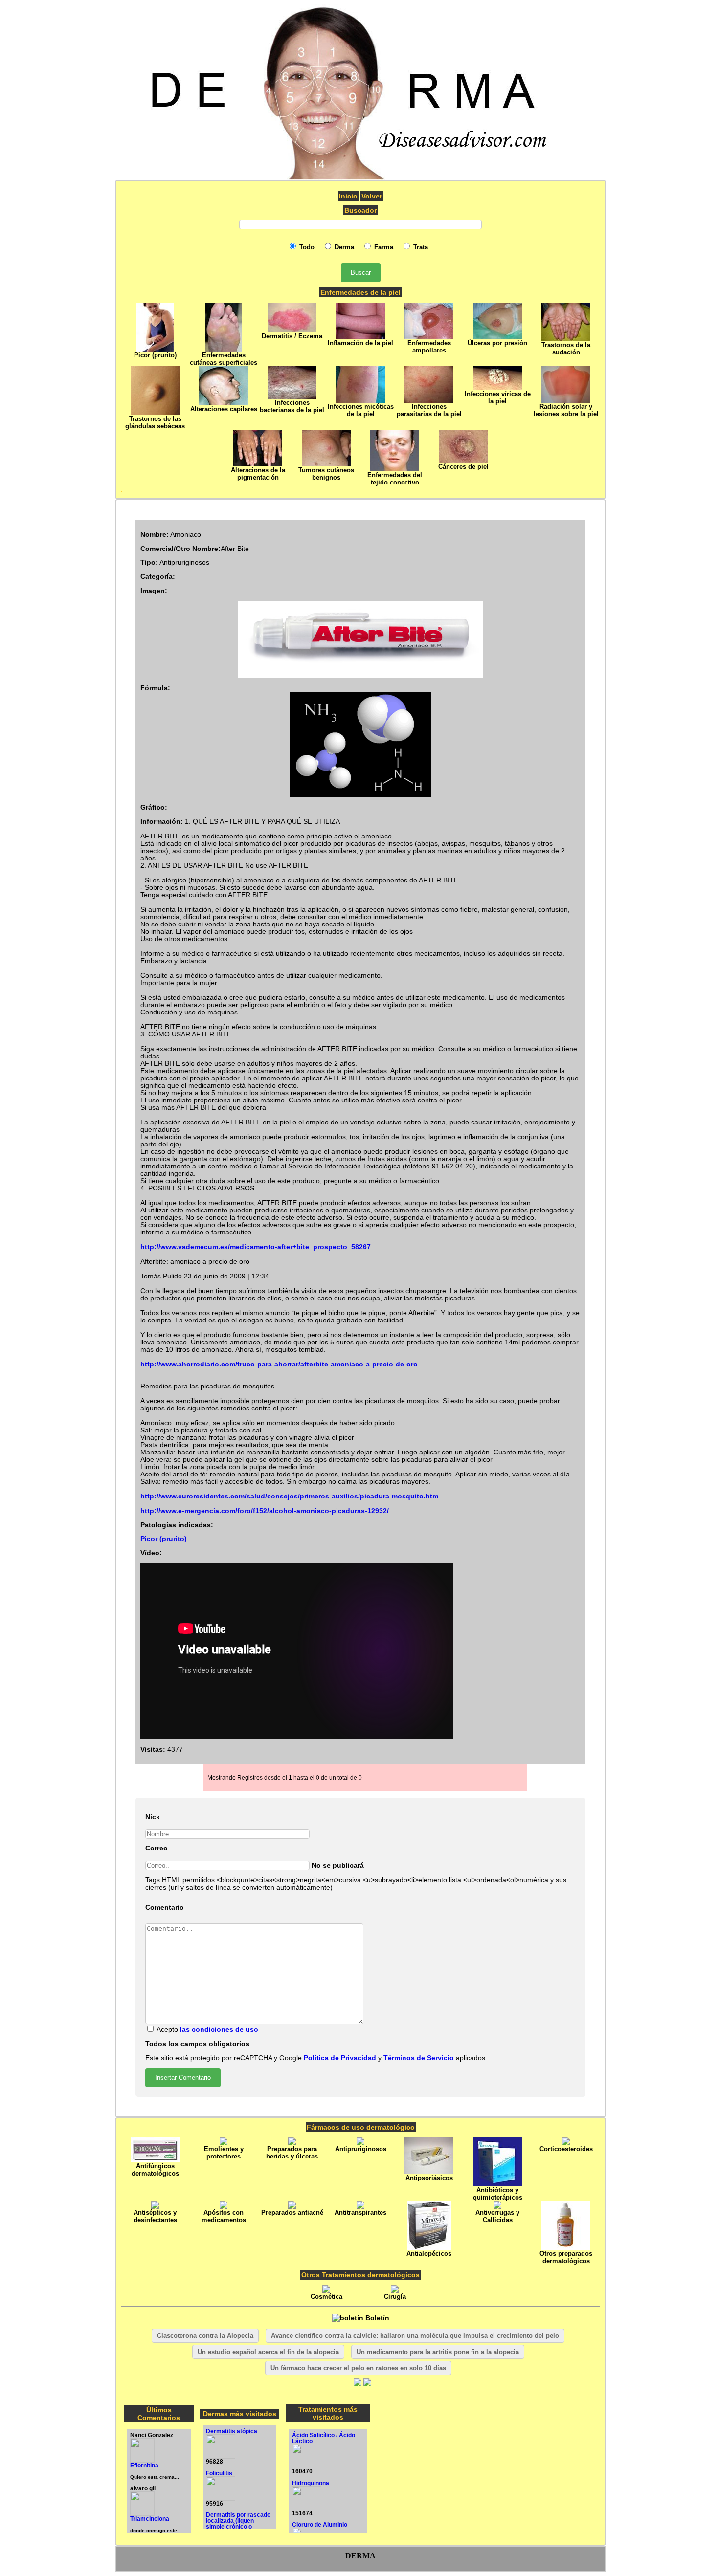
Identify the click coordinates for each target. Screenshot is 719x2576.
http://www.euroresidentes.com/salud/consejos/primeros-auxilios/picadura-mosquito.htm (289, 1496)
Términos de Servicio (419, 2058)
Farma (383, 247)
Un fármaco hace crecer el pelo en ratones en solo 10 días (358, 2368)
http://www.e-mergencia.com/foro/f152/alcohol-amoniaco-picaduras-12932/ (265, 1511)
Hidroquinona (311, 2483)
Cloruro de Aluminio (320, 2525)
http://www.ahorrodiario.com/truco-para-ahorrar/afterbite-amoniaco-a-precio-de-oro (279, 1364)
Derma (343, 247)
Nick (153, 1817)
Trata (420, 247)
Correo (157, 1848)
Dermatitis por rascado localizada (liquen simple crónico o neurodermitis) (238, 2524)
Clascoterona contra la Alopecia (205, 2336)
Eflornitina (144, 2466)
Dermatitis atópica (232, 2431)
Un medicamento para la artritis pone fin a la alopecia (438, 2352)
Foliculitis (219, 2473)
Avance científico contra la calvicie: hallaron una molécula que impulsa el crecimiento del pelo (415, 2336)
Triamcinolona (150, 2519)
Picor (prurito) (164, 1539)
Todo (306, 247)
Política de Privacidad (340, 2058)
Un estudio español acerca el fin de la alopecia (268, 2352)
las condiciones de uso (219, 2030)
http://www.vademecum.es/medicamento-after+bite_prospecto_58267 (256, 1247)
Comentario (165, 1907)
